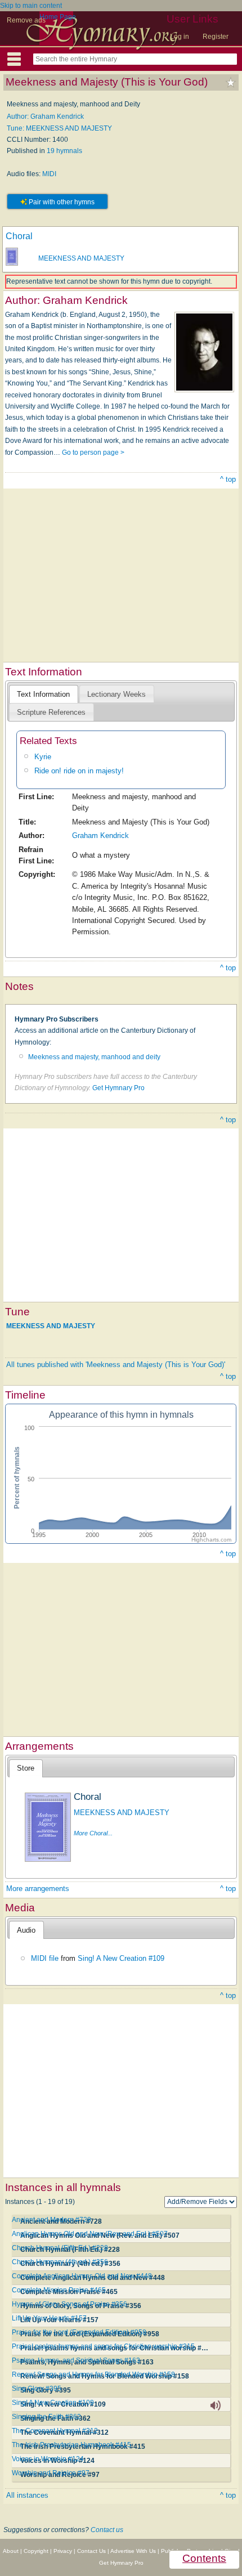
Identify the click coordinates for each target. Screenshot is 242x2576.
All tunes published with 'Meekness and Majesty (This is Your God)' (116, 1365)
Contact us (107, 2530)
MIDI (49, 174)
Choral (19, 236)
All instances (27, 2495)
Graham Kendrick (100, 835)
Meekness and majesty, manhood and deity (94, 1057)
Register (216, 37)
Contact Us (91, 2551)
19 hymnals (64, 151)
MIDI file (45, 1958)
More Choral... (93, 1833)
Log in (180, 37)
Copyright (36, 2551)
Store (26, 1768)
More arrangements (38, 1889)
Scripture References (51, 712)
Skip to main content (31, 6)
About (11, 2551)
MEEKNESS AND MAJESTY (81, 258)
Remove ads (26, 20)
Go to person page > (93, 453)
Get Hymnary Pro (118, 1088)
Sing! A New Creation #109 (121, 1958)
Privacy (63, 2551)
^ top (228, 479)
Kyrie (43, 757)
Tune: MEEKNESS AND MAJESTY (59, 128)
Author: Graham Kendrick (45, 117)
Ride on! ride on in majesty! (79, 771)
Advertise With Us (133, 2551)
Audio (26, 1930)
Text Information (43, 694)
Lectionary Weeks (116, 694)
